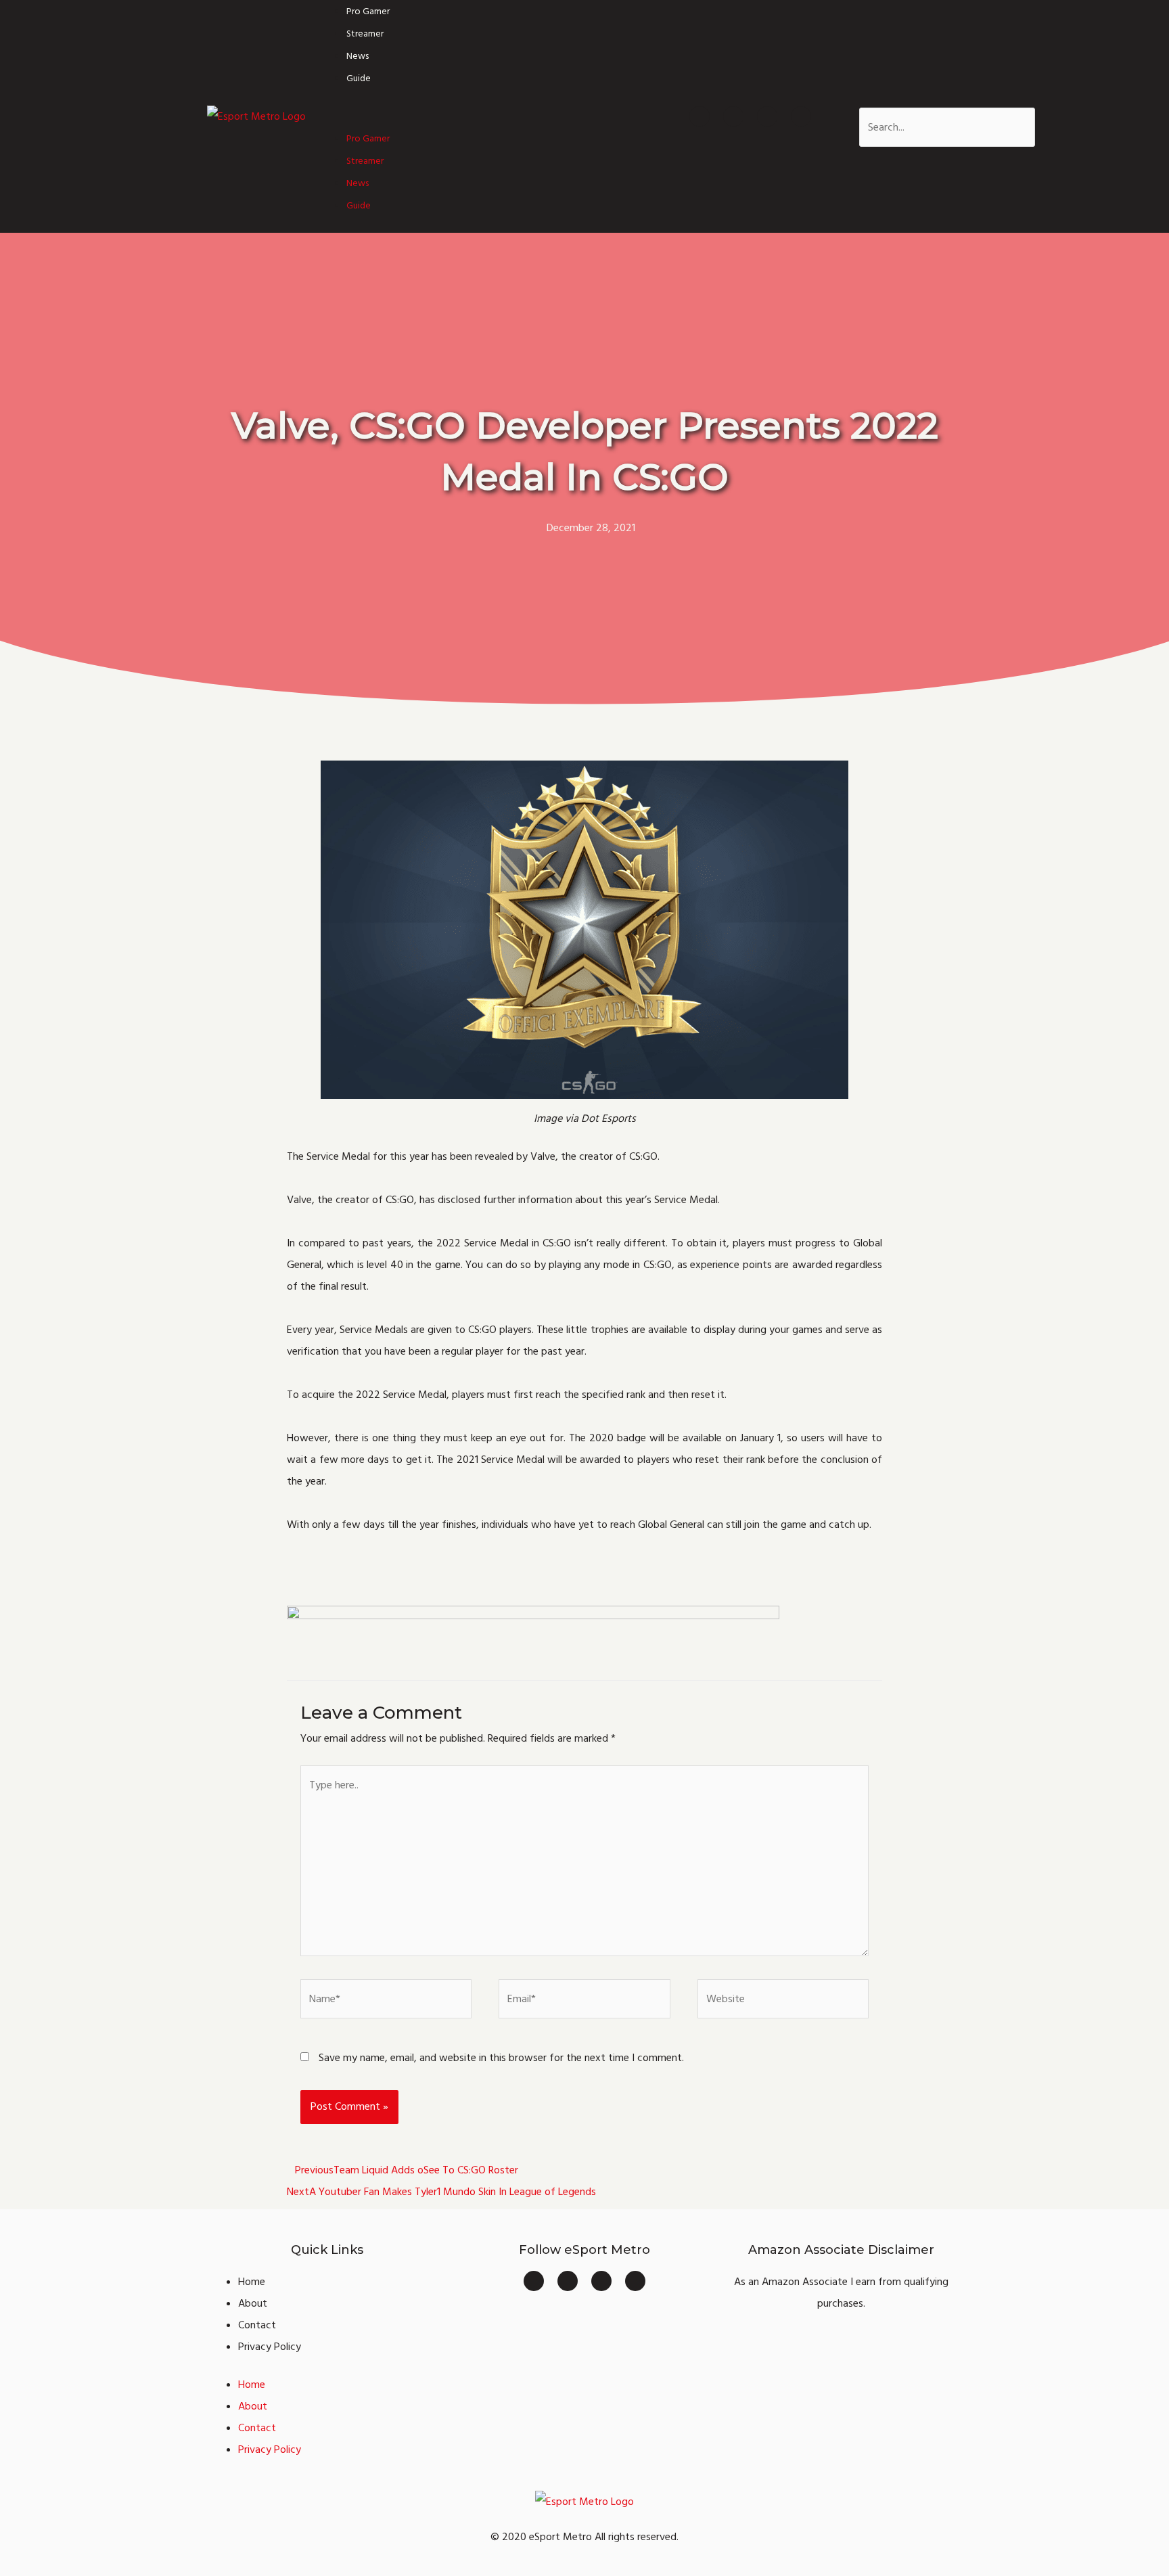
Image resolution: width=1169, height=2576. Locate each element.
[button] (478, 116)
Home (252, 2282)
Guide (359, 78)
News (358, 56)
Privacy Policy (270, 2347)
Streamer (365, 34)
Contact (257, 2325)
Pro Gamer (368, 12)
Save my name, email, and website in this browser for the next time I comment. (501, 2058)
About (253, 2303)
